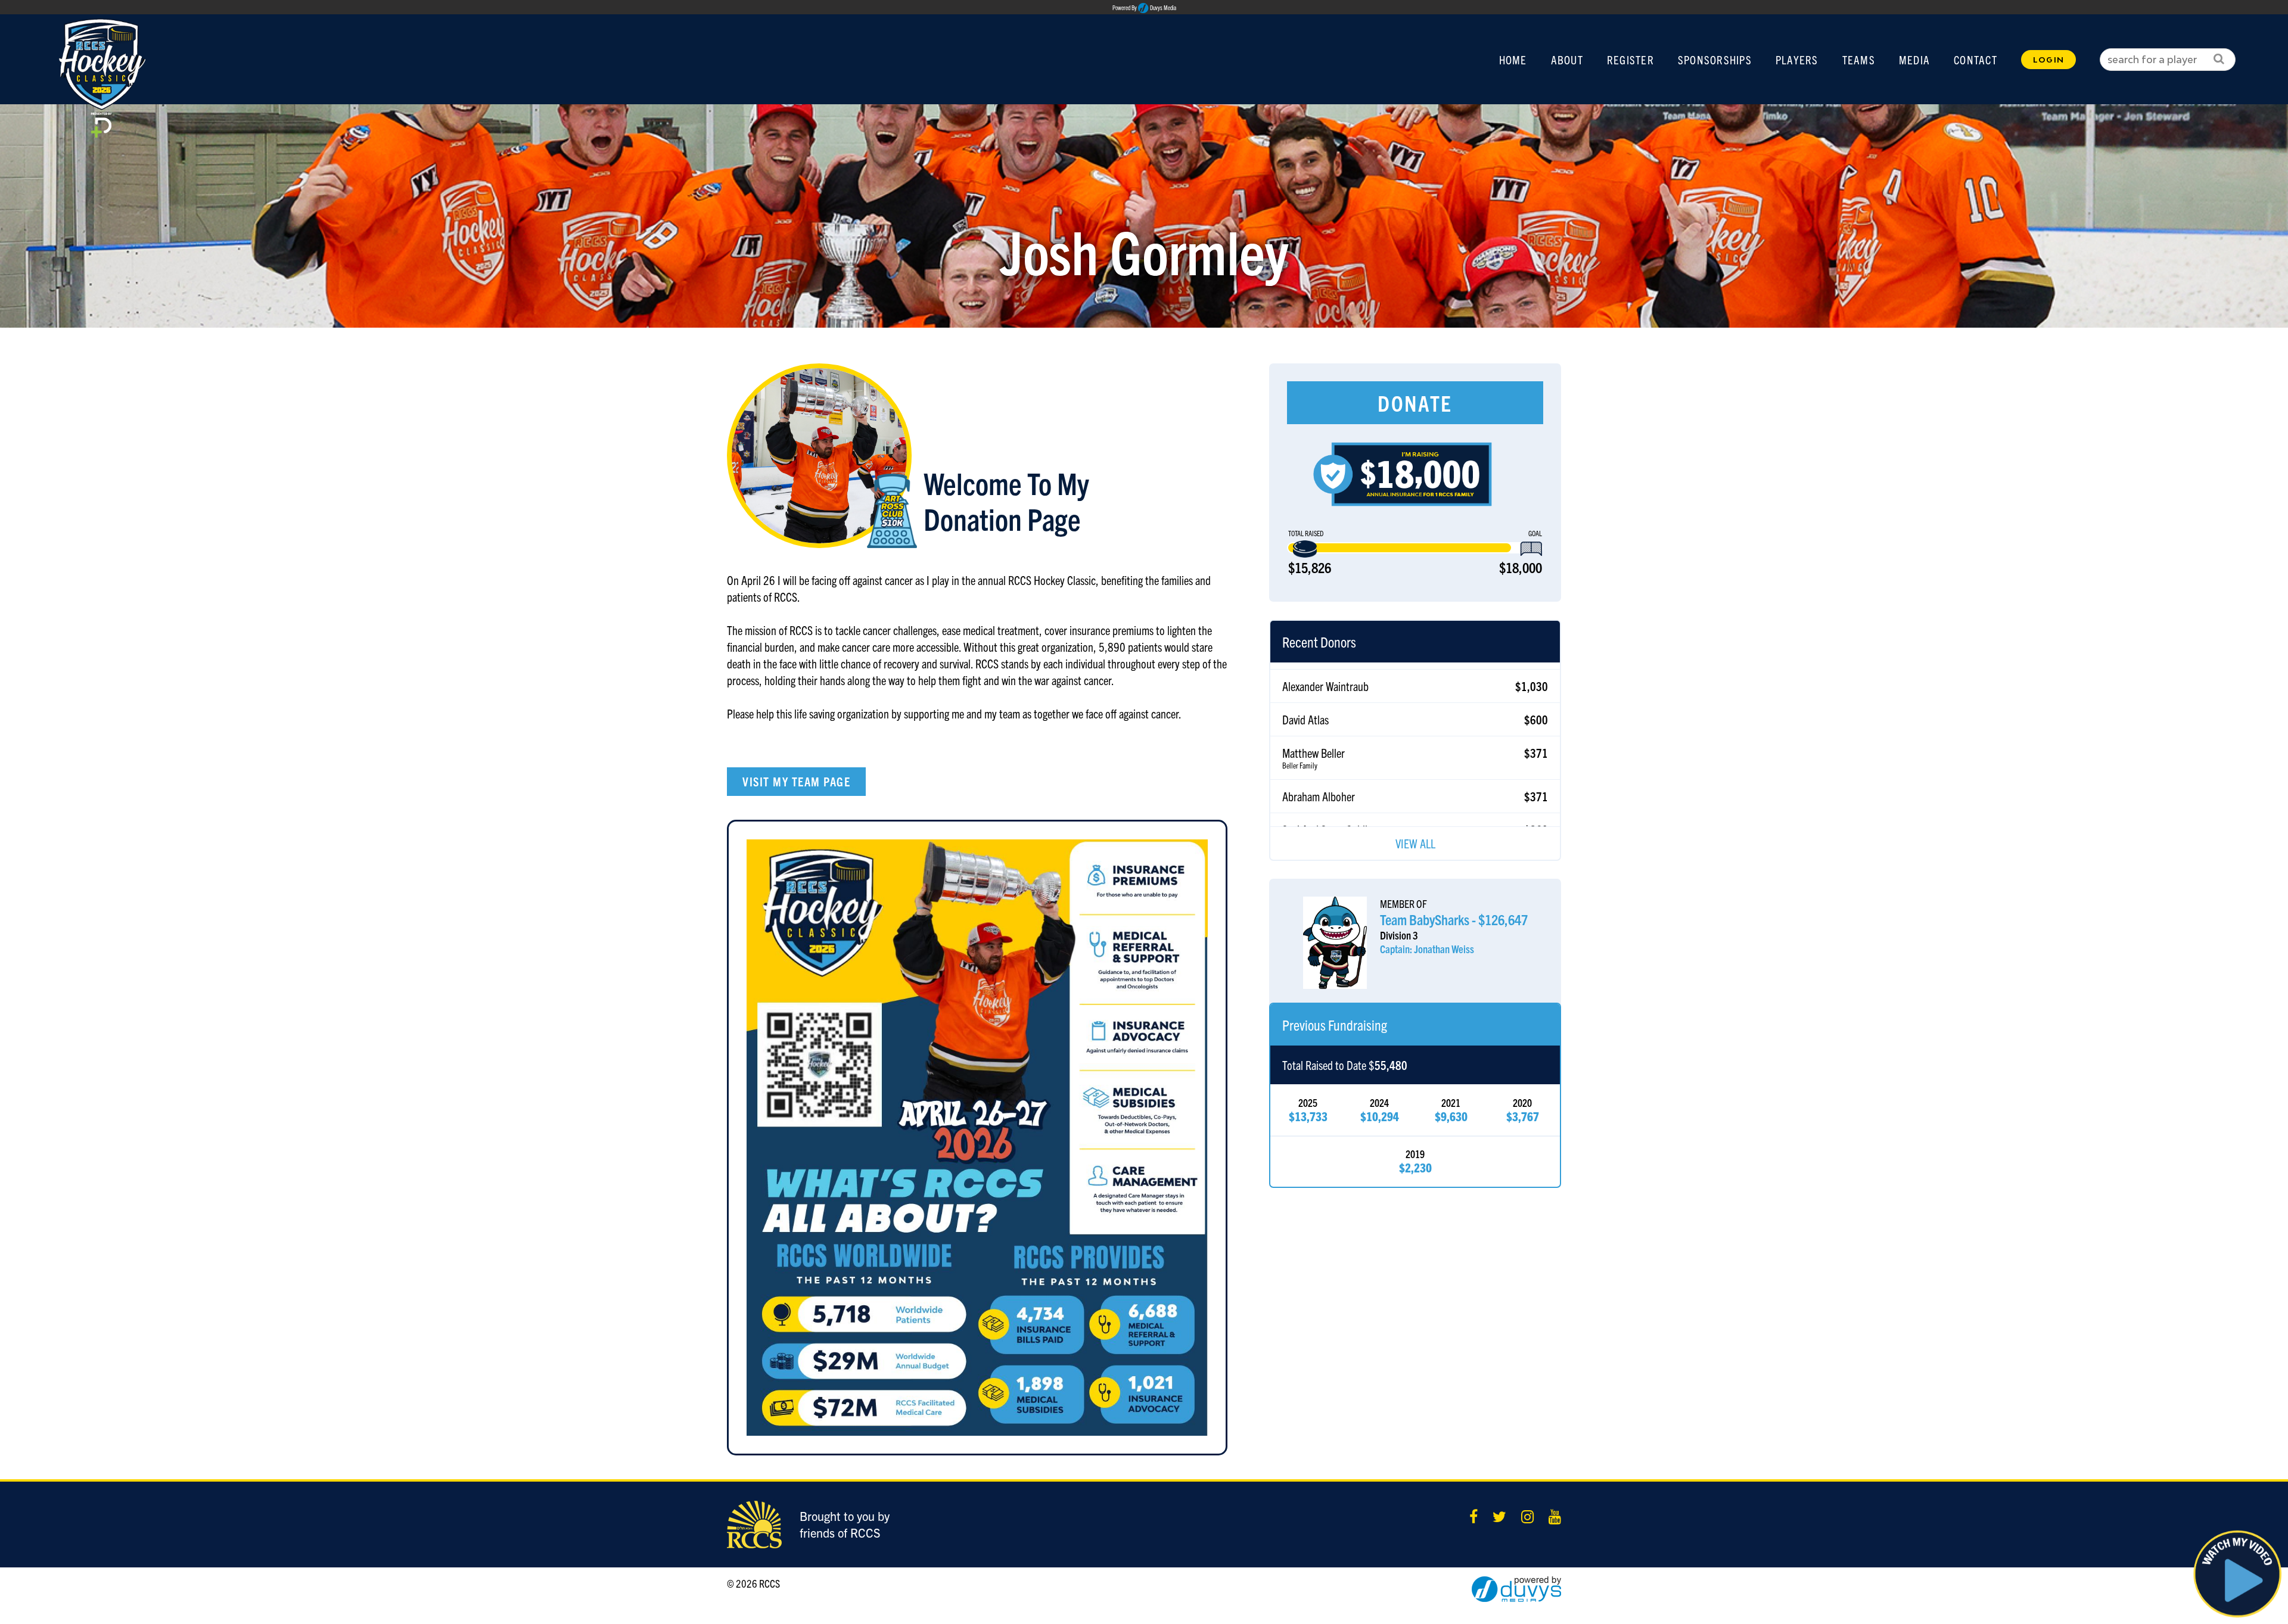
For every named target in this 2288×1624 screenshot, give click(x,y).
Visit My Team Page (796, 781)
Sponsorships (1715, 60)
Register (1630, 60)
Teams (1859, 60)
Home (1513, 60)
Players (1797, 60)
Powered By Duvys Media (1144, 8)
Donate (1415, 402)
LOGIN (2048, 60)
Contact (1975, 60)
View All (1415, 843)
